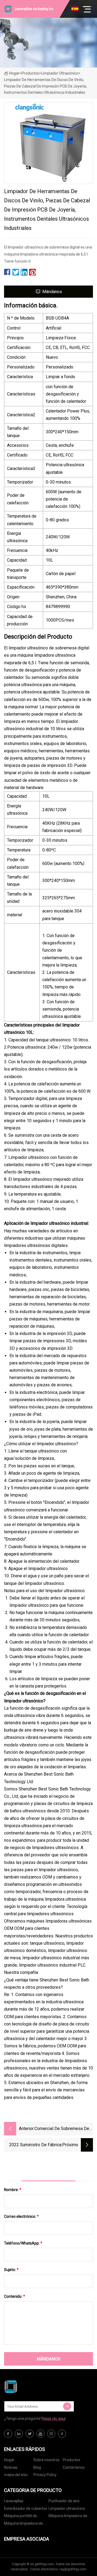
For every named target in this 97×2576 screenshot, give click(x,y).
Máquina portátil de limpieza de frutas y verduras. (21, 2517)
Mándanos (52, 292)
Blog (37, 2467)
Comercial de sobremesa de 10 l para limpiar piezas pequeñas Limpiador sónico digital (62, 2129)
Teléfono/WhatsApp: (23, 2243)
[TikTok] (62, 2434)
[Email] (67, 2406)
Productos (30, 73)
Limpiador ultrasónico (60, 73)
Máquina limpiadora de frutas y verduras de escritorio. (68, 2517)
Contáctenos (74, 2467)
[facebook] (8, 2434)
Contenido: (15, 2296)
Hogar (14, 73)
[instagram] (51, 2434)
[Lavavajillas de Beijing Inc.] (31, 2387)
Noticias (11, 2467)
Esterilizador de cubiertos (26, 2508)
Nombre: (13, 2190)
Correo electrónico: (21, 2216)
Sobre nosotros (46, 2460)
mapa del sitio (16, 2475)
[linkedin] (19, 2434)
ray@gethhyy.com (73, 2569)
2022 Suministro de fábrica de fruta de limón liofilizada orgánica (34, 2145)
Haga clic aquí (54, 2419)
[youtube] (40, 2434)
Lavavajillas (14, 2501)
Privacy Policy (45, 2475)
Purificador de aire (64, 2501)
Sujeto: (11, 2270)
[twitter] (30, 2434)
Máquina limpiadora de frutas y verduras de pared (23, 2524)
